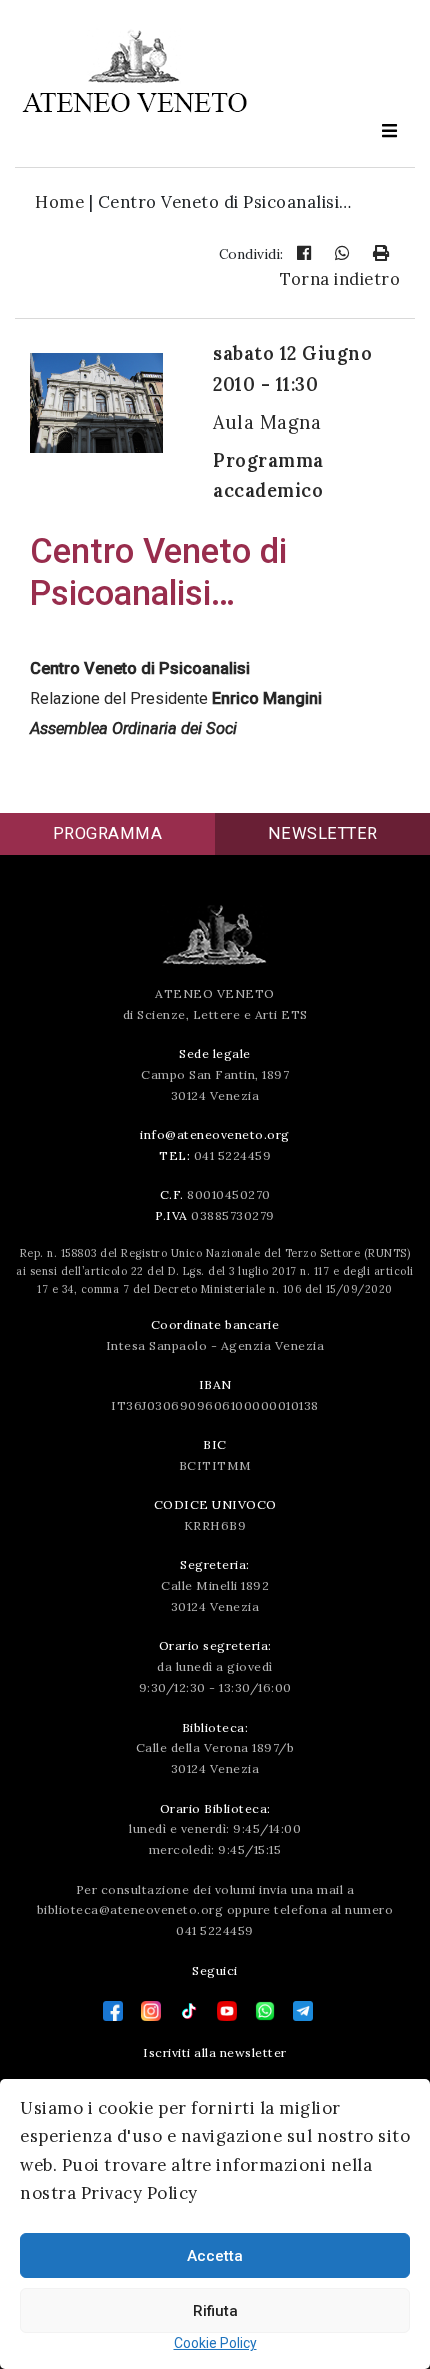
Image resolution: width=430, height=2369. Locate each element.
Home (59, 202)
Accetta (215, 2256)
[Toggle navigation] (389, 131)
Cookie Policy (215, 2343)
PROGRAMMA (108, 833)
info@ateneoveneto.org (215, 1134)
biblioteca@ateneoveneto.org (130, 1909)
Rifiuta (215, 2311)
